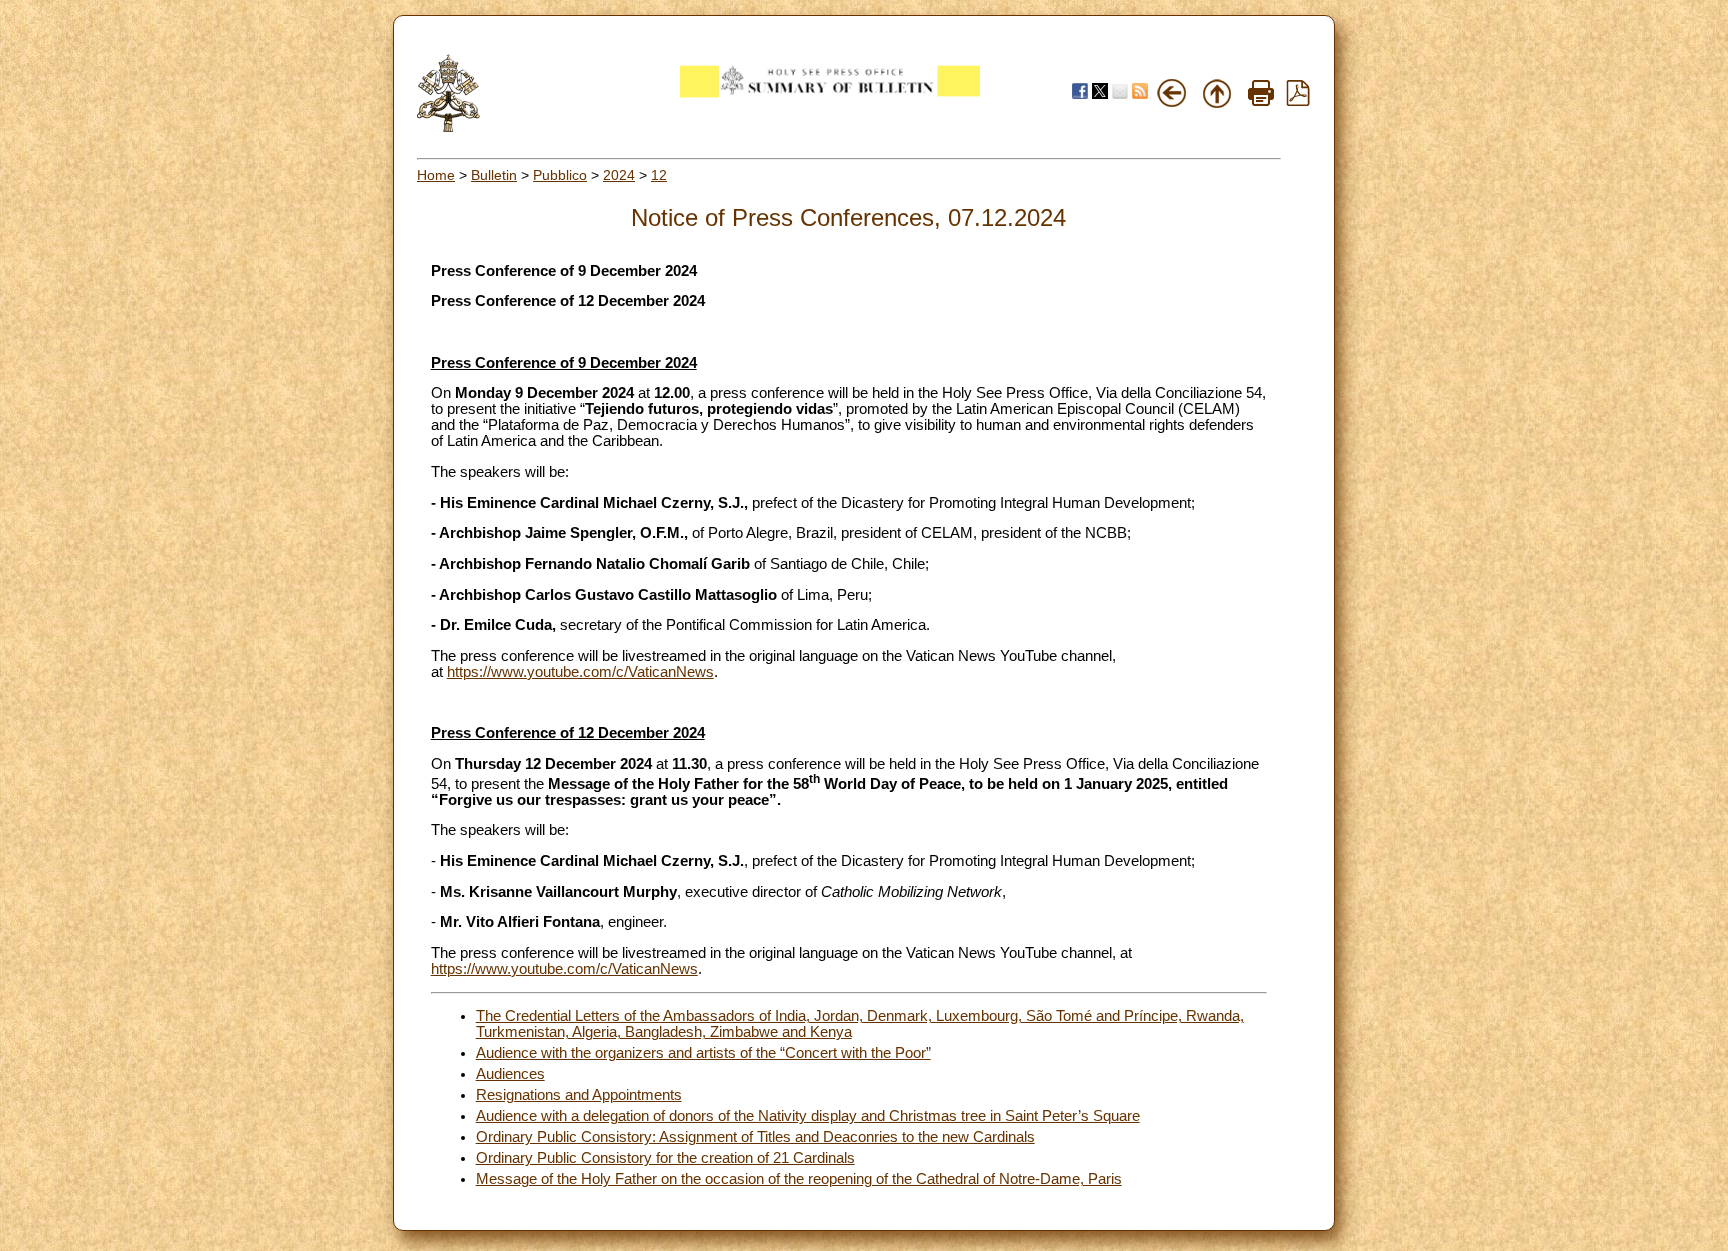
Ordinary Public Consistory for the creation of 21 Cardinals (665, 1158)
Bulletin (494, 175)
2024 (619, 175)
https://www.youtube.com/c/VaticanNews (580, 672)
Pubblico (560, 175)
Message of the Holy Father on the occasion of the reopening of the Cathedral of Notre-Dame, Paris (799, 1179)
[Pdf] (1298, 101)
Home (436, 175)
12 (659, 175)
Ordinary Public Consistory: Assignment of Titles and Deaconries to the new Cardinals (755, 1137)
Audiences (510, 1074)
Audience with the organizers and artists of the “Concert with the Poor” (703, 1053)
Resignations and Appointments (579, 1095)
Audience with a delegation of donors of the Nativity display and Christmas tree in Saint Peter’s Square (808, 1116)
